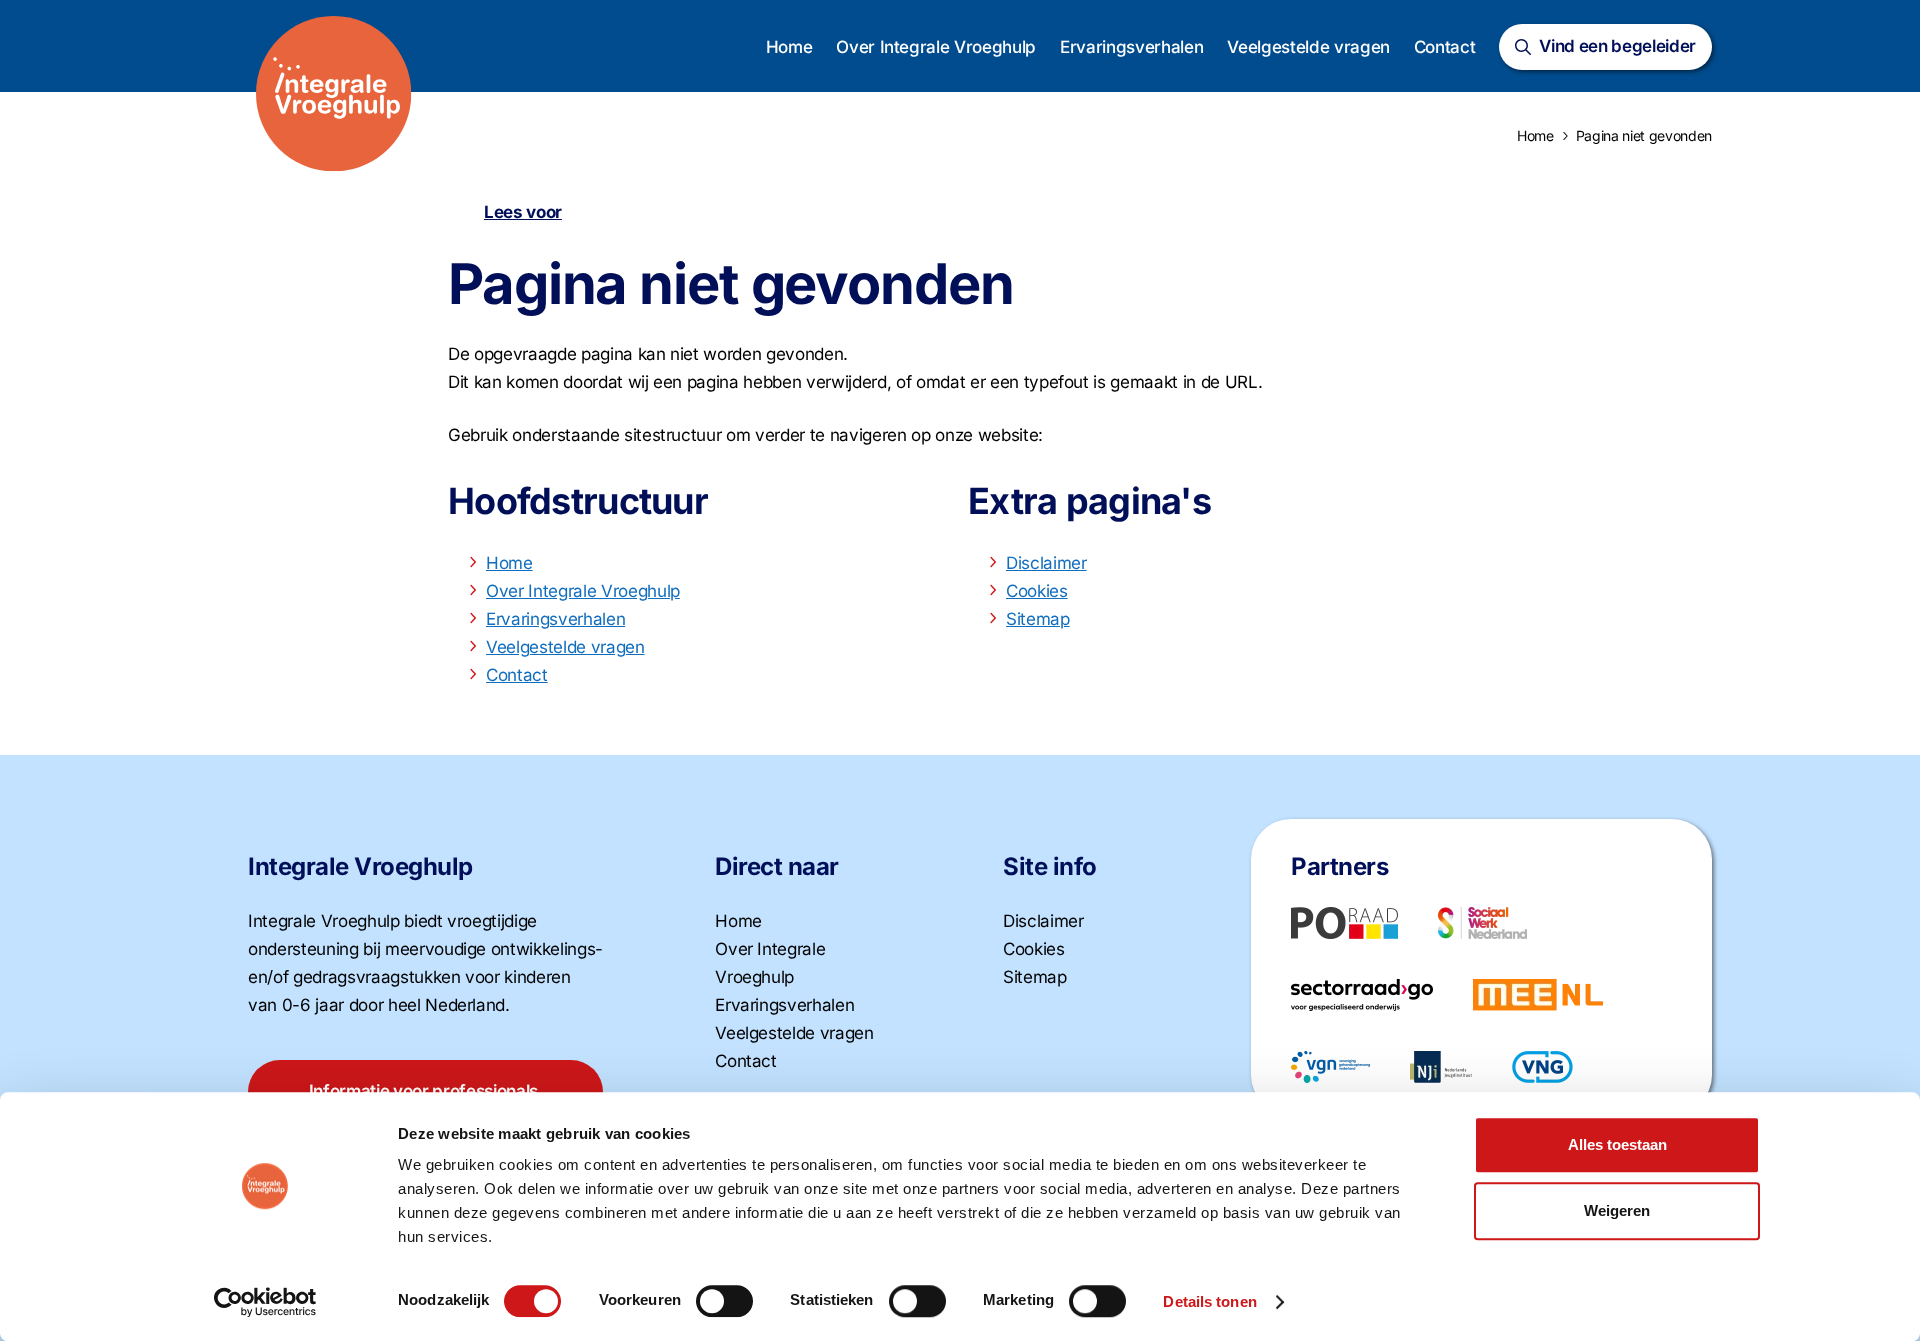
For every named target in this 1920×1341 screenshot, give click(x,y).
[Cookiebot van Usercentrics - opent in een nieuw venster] (265, 1302)
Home (789, 47)
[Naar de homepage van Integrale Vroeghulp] (334, 94)
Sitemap (1038, 619)
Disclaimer (1046, 563)
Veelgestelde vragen (1308, 47)
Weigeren (1617, 1210)
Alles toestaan (1617, 1144)
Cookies (1037, 591)
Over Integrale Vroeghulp (936, 47)
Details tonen (1209, 1301)
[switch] (724, 1301)
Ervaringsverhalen (1131, 47)
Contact (1445, 47)
